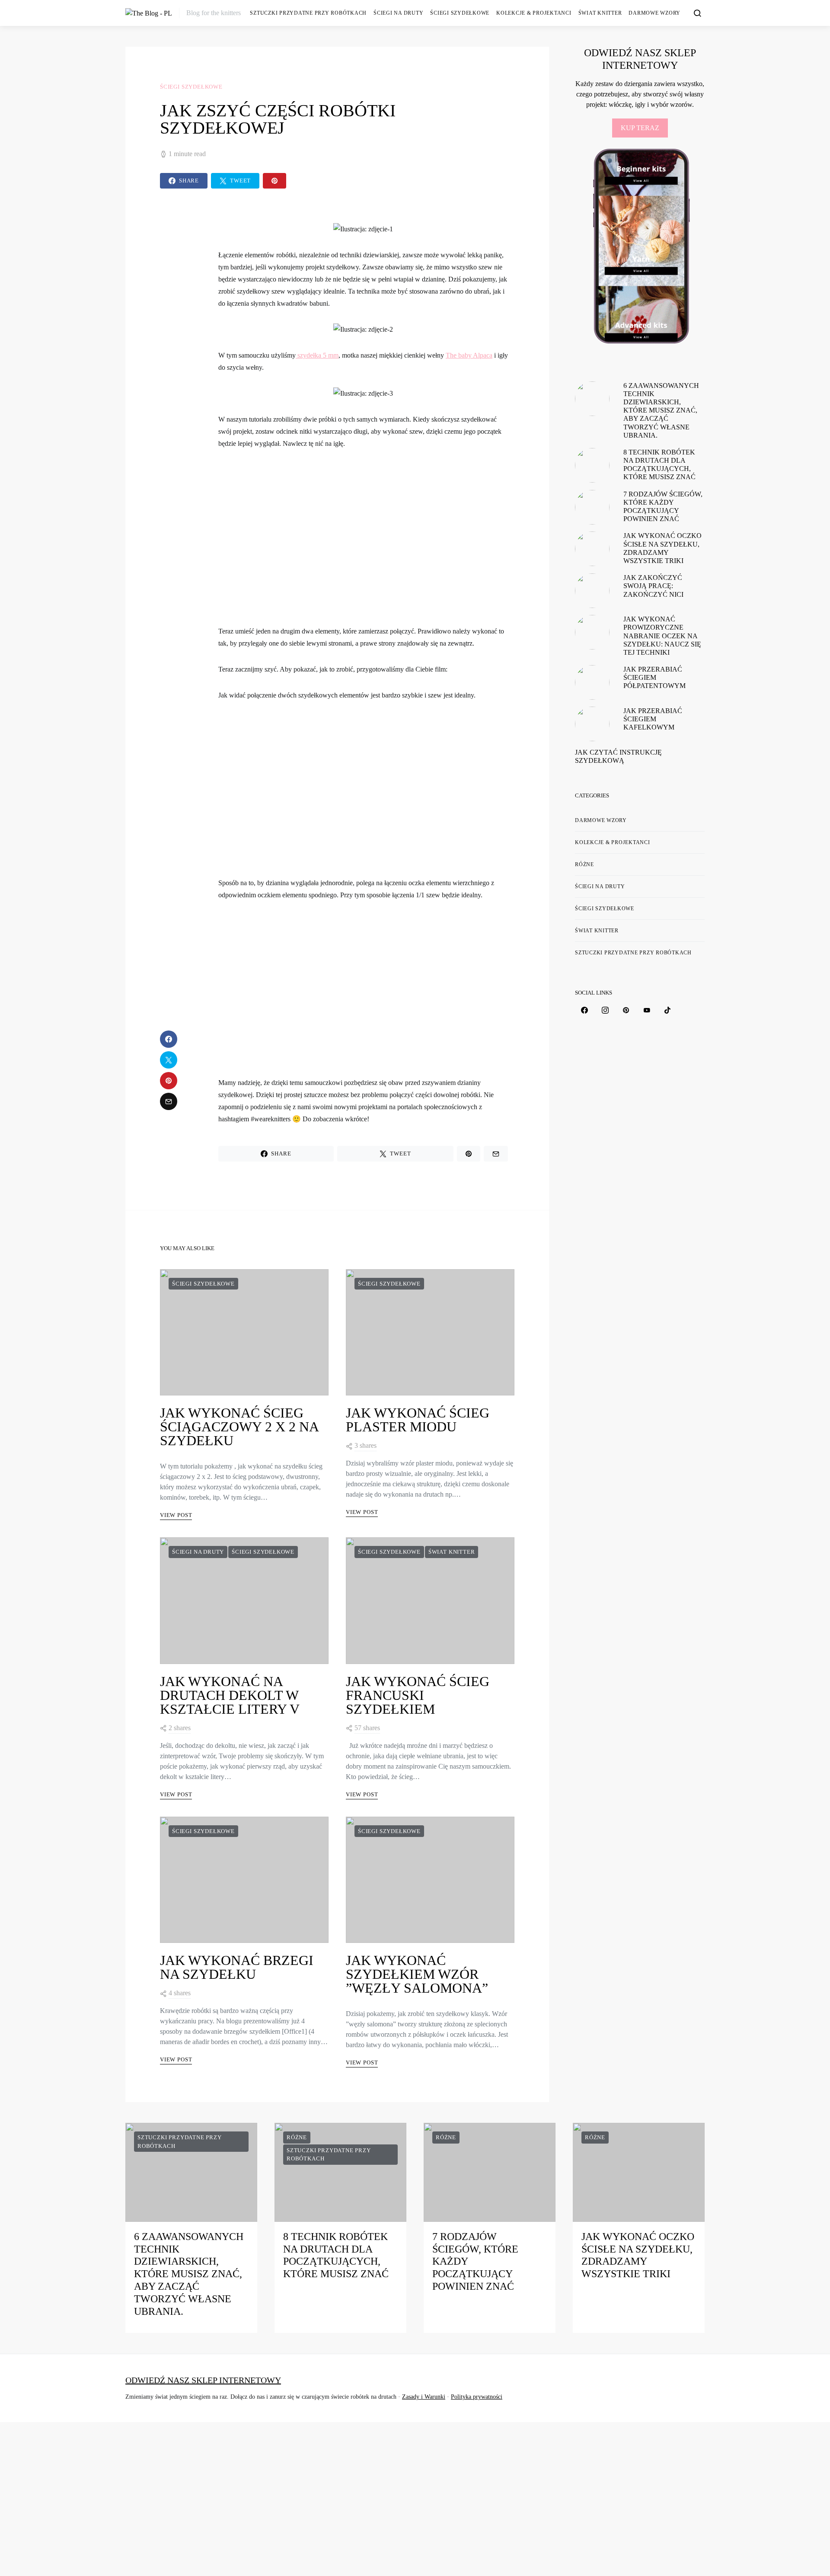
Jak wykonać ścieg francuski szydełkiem (418, 1695)
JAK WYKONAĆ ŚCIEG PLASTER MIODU (418, 1420)
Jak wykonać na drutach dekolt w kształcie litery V (230, 1695)
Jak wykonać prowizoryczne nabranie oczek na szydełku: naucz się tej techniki (662, 636)
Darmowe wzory (601, 820)
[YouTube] (647, 1010)
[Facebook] (584, 1010)
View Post (176, 1515)
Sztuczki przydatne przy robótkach (308, 13)
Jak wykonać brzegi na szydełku (237, 1967)
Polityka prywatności (477, 2397)
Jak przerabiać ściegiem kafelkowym (653, 719)
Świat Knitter (600, 13)
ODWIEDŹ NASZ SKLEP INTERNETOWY (203, 2380)
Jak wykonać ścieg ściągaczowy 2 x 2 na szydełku (239, 1427)
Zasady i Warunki (424, 2397)
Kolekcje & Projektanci (534, 13)
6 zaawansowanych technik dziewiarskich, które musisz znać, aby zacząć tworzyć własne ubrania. (661, 410)
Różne (584, 864)
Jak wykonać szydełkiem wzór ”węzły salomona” (417, 1974)
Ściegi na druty (398, 13)
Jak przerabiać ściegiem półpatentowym (654, 677)
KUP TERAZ (640, 128)
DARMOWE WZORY (654, 13)
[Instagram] (605, 1010)
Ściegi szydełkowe (460, 13)
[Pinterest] (626, 1010)
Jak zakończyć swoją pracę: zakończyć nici (653, 586)
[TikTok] (667, 1010)
